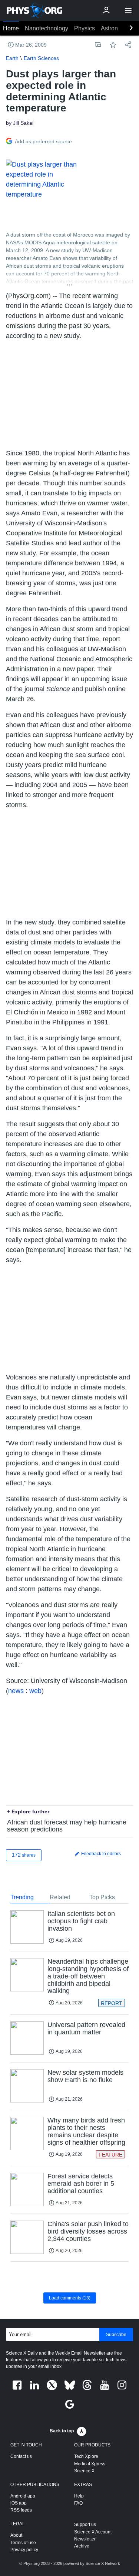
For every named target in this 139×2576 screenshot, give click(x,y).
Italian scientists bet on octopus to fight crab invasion (81, 1921)
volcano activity (29, 639)
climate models (53, 942)
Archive (82, 2546)
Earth (12, 58)
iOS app (19, 2503)
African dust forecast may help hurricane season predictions (67, 1826)
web (35, 1691)
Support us (85, 2525)
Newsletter (85, 2539)
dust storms (80, 992)
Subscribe (116, 2335)
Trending (22, 1897)
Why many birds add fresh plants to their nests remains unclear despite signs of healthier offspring (86, 2131)
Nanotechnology (47, 28)
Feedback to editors (100, 1854)
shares (24, 1855)
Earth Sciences (41, 58)
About (16, 2535)
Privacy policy (24, 2550)
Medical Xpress (90, 2464)
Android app (23, 2496)
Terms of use (23, 2543)
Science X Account (93, 2532)
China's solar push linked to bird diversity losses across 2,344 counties (88, 2231)
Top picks (102, 1897)
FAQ (78, 2503)
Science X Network (103, 2563)
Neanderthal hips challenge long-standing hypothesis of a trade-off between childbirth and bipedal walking (88, 1976)
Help (79, 2496)
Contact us (21, 2456)
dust (69, 629)
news (16, 1691)
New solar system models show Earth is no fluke (85, 2076)
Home (11, 28)
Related (60, 1897)
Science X (84, 2471)
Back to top (62, 2431)
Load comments (70, 2298)
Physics (85, 28)
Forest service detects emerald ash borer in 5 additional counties (81, 2184)
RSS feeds (21, 2510)
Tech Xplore (86, 2456)
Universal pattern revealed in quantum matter (86, 2028)
